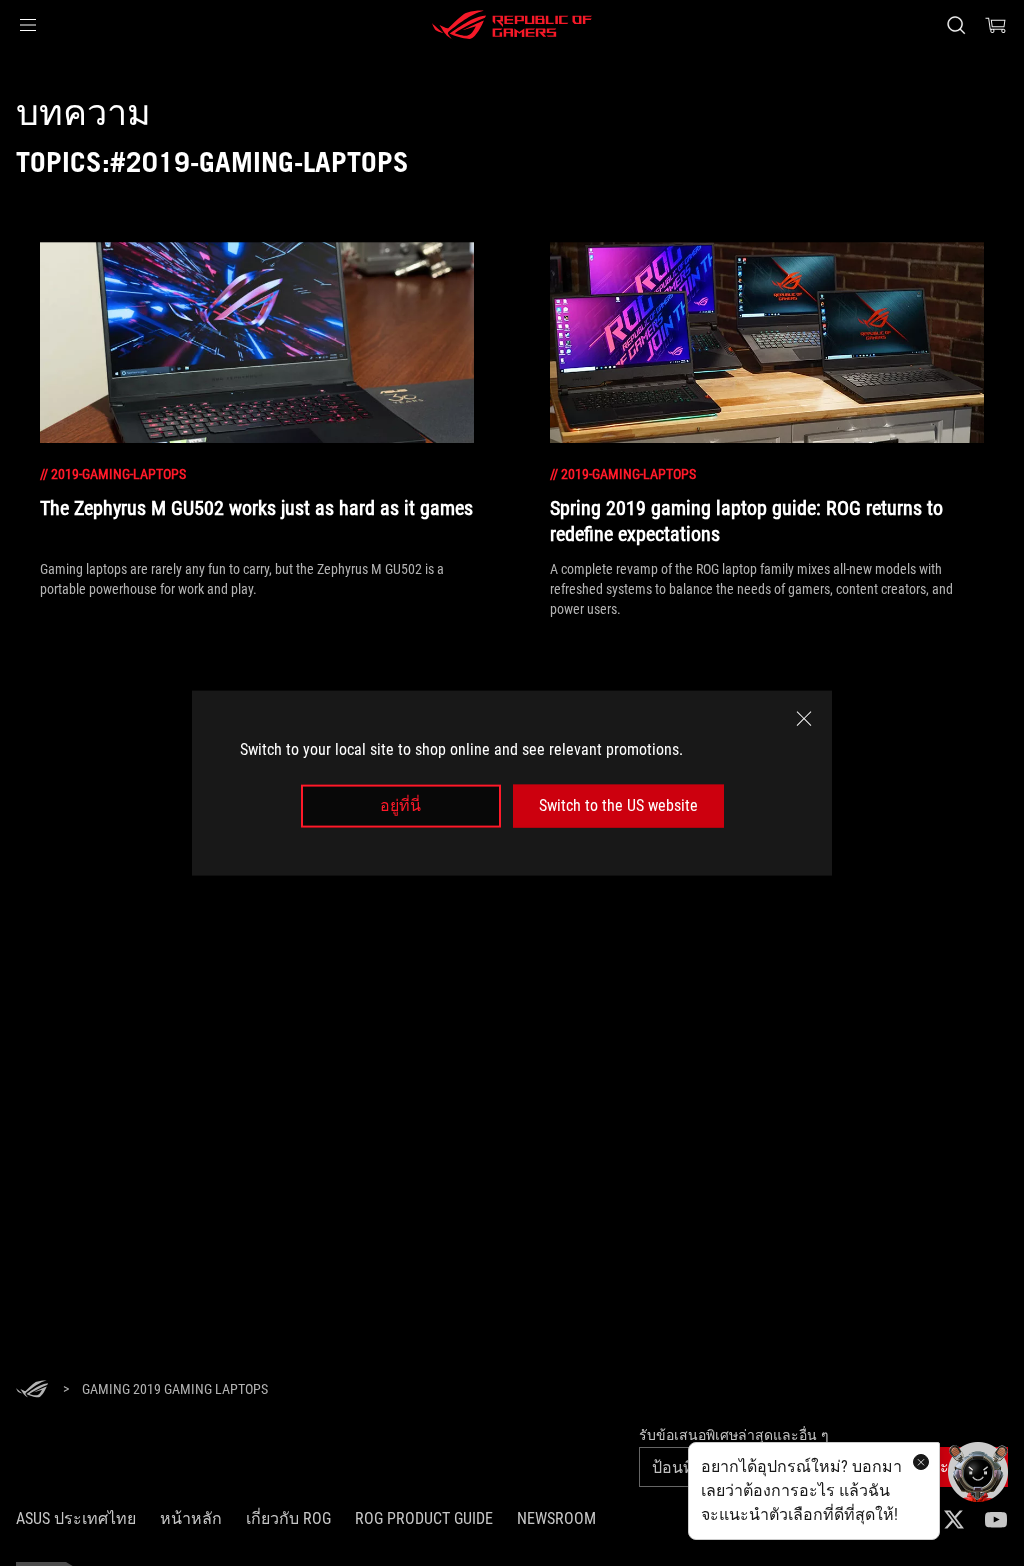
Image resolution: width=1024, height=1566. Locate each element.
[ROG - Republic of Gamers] (512, 25)
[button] (28, 25)
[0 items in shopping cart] (996, 25)
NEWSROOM (556, 1518)
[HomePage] (32, 1390)
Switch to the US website (618, 805)
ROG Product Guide (424, 1518)
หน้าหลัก (191, 1518)
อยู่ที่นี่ (400, 805)
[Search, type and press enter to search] (956, 25)
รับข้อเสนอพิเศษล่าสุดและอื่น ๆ (734, 1435)
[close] (804, 719)
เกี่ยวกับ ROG (288, 1518)
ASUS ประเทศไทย (76, 1518)
